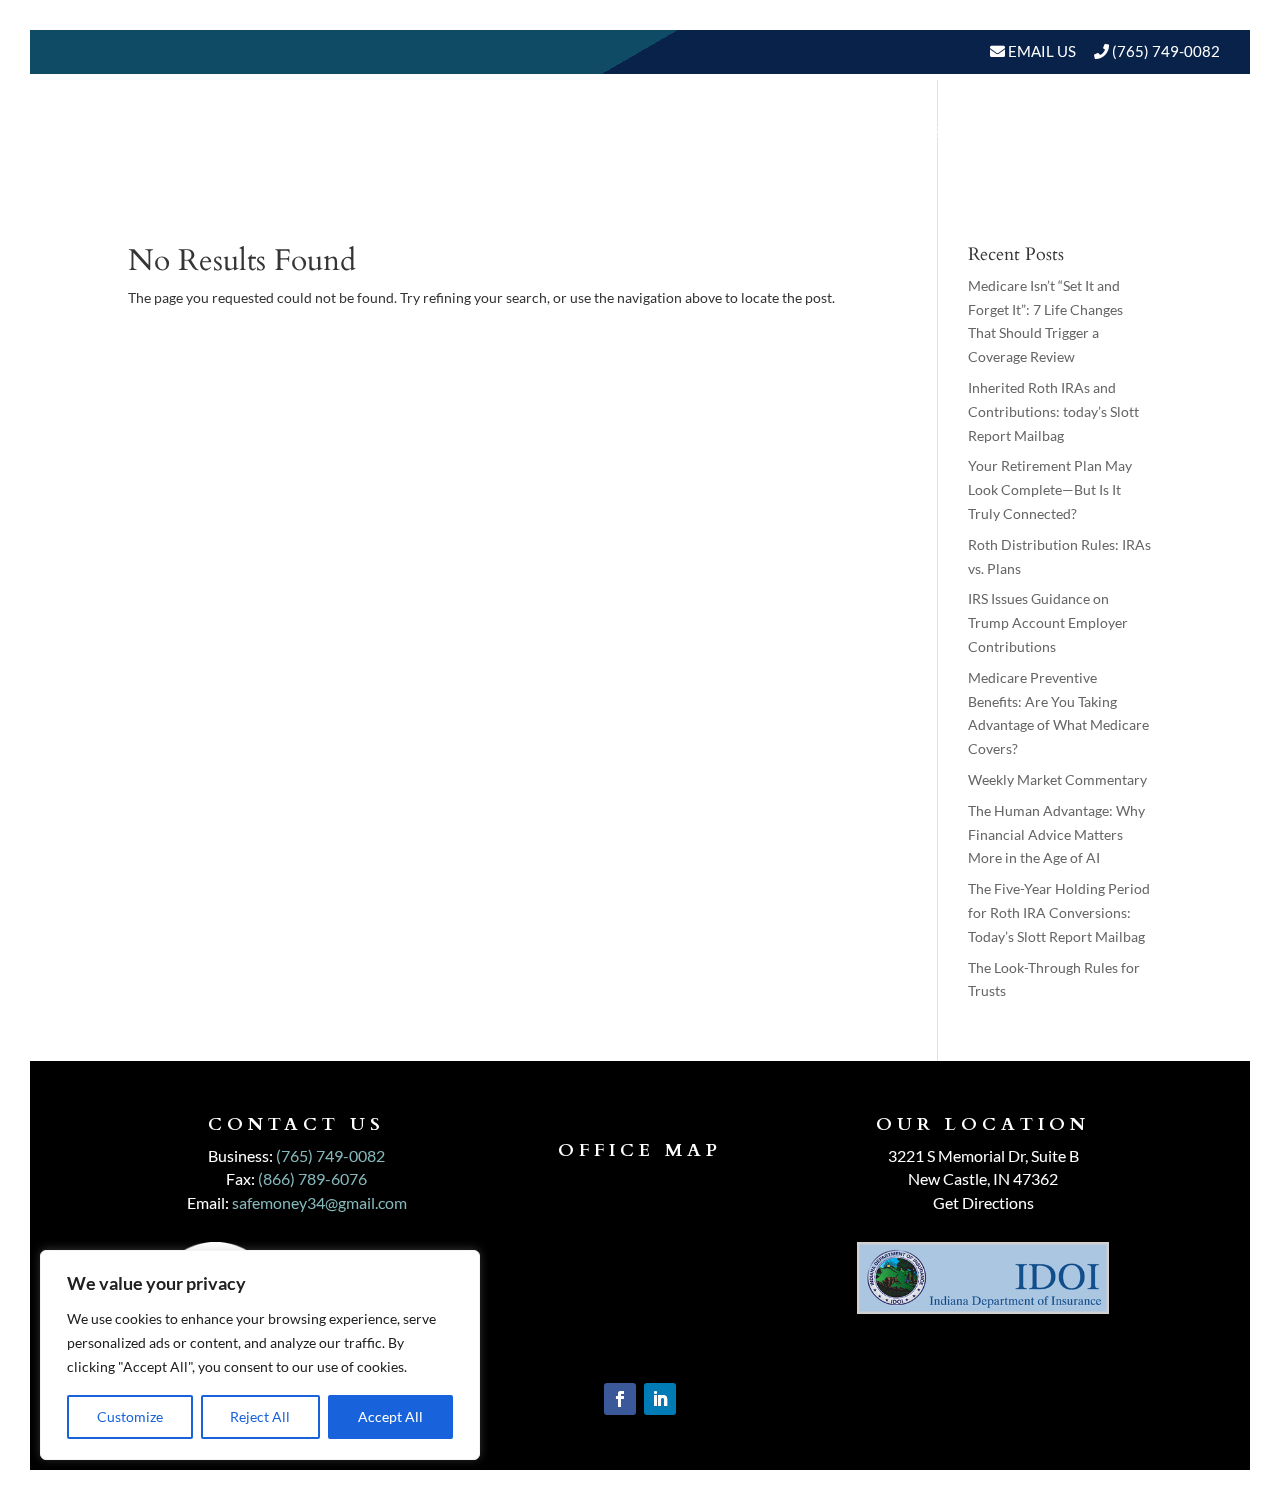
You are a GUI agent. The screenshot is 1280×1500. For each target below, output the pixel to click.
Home (424, 131)
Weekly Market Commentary (1057, 779)
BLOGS (1077, 131)
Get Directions (983, 1202)
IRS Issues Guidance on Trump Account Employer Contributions (1048, 622)
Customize (130, 1416)
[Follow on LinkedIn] (660, 1399)
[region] (260, 1355)
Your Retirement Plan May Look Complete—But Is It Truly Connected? (1050, 489)
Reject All (260, 1416)
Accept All (390, 1416)
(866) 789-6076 (312, 1178)
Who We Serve (805, 131)
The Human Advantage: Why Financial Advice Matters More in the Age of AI (1056, 834)
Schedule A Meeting (1117, 207)
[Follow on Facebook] (620, 1399)
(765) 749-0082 (1166, 51)
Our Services (658, 131)
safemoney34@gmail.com (319, 1202)
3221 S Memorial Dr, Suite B (983, 1155)
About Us (514, 131)
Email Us (1040, 51)
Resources (960, 131)
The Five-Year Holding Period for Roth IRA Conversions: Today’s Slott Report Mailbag (1059, 912)
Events (1178, 131)
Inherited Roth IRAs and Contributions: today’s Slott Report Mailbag (1053, 411)
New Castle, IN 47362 (983, 1178)
